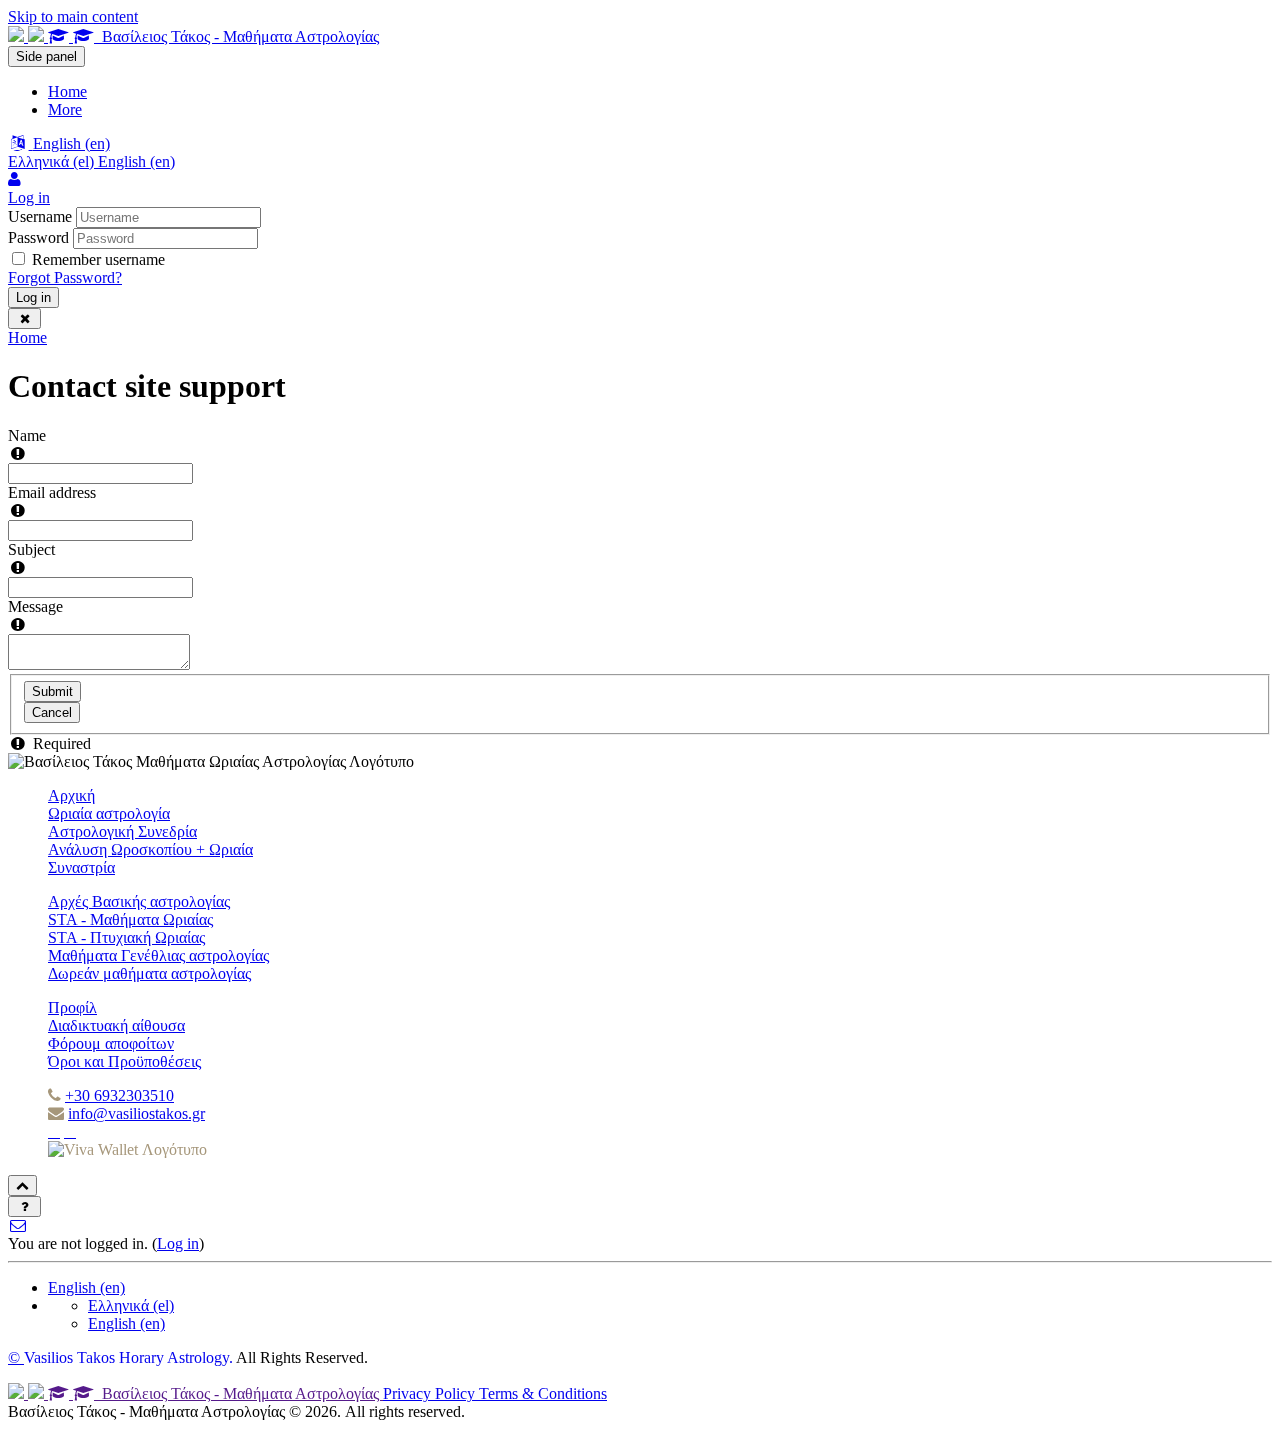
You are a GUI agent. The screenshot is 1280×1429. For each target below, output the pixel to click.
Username (40, 216)
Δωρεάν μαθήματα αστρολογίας (149, 973)
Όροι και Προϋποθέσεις (124, 1061)
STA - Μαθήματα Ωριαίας (130, 919)
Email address (52, 492)
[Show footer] (24, 1206)
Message (35, 606)
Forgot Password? (65, 277)
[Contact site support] (18, 1225)
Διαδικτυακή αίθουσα (116, 1025)
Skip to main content (73, 16)
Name (27, 435)
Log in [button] (29, 197)
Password (38, 237)
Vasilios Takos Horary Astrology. (128, 1357)
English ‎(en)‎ (86, 1287)
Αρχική (71, 795)
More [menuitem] (65, 109)
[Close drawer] (24, 318)
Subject (31, 549)
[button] (59, 143)
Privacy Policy (431, 1393)
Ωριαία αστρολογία (109, 813)
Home (27, 337)
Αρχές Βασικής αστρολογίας (139, 901)
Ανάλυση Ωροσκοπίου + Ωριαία (150, 849)
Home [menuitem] (67, 91)
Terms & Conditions (543, 1393)
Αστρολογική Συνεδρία (122, 831)
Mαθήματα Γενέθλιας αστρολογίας (158, 955)
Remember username (98, 259)
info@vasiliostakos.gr (136, 1113)
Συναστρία (81, 867)
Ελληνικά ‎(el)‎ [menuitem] (53, 161)
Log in (33, 297)
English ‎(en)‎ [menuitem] (136, 161)
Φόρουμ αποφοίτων (111, 1043)
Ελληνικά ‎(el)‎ (131, 1305)
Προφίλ (72, 1007)
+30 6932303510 (119, 1095)
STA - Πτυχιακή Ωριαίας (126, 937)
